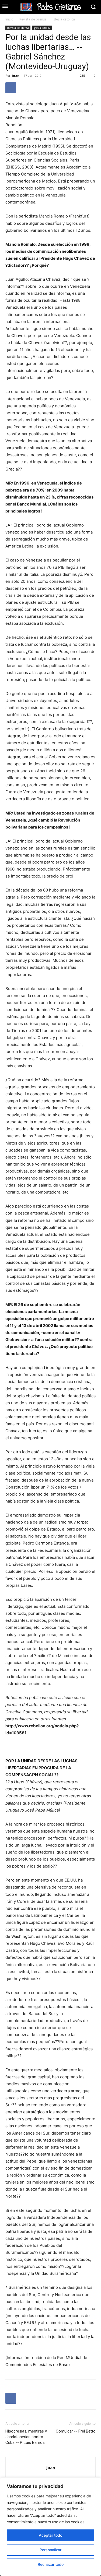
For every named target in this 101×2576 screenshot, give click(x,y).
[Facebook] (11, 88)
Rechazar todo (51, 2564)
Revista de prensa (33, 19)
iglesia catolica (64, 19)
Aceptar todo (50, 2535)
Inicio (9, 19)
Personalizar (50, 2550)
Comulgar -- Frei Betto (76, 2431)
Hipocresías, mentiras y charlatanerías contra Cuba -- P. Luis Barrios (26, 2437)
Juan (16, 76)
